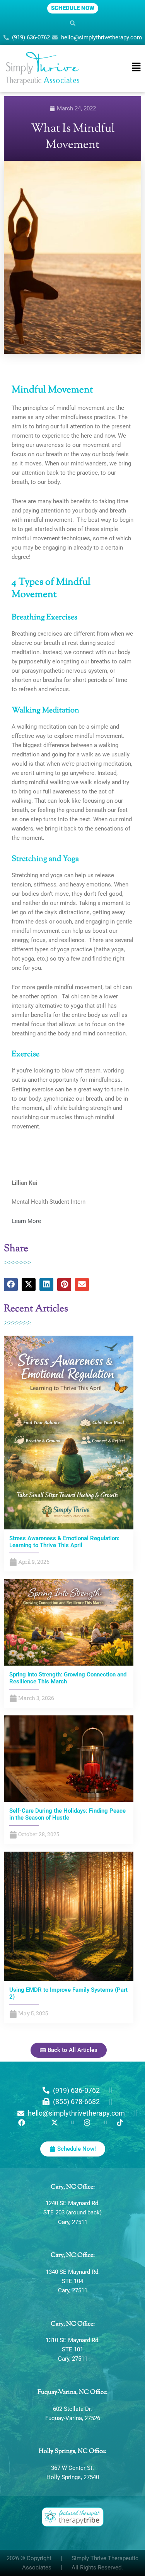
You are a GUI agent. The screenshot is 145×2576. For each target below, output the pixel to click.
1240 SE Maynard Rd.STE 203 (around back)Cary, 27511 (72, 2212)
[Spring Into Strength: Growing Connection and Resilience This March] (69, 1622)
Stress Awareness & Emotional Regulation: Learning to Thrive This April (64, 1542)
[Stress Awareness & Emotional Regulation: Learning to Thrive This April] (69, 1432)
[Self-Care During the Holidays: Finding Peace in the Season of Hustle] (69, 1758)
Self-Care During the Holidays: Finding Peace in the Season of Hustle (67, 1814)
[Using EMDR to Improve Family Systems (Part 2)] (69, 1916)
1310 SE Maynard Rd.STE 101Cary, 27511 (73, 2349)
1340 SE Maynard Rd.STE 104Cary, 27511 (73, 2281)
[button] (73, 23)
